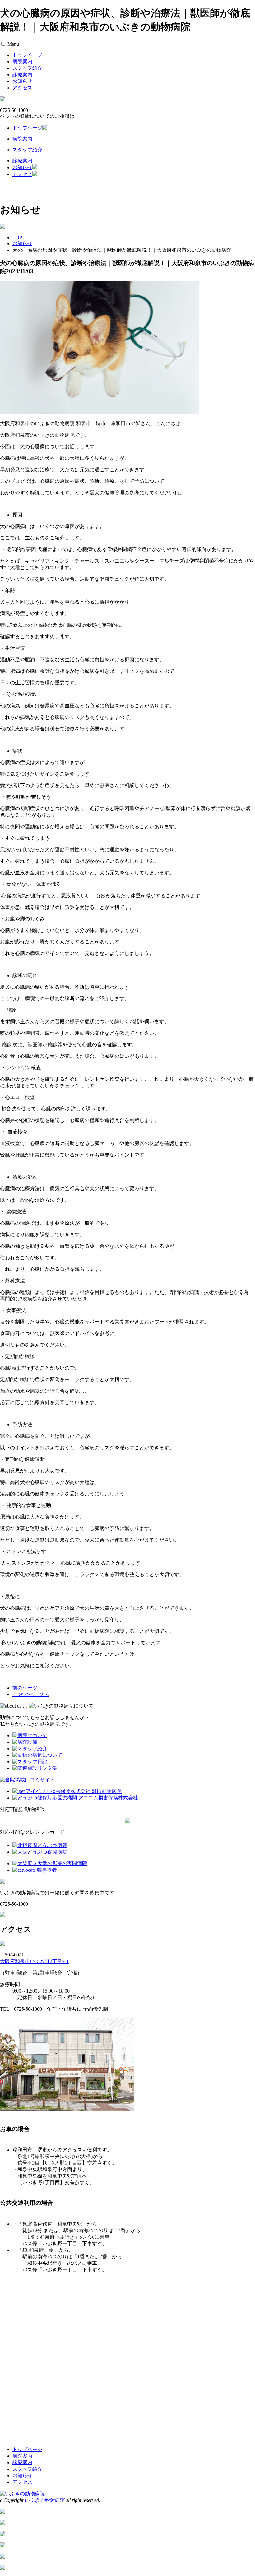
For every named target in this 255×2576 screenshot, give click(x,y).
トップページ (27, 55)
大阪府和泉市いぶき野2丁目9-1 (34, 1961)
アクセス (22, 88)
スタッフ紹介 (27, 68)
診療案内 (22, 75)
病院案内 (22, 62)
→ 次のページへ (30, 1694)
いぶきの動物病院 (44, 2500)
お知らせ (22, 81)
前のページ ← (28, 1688)
